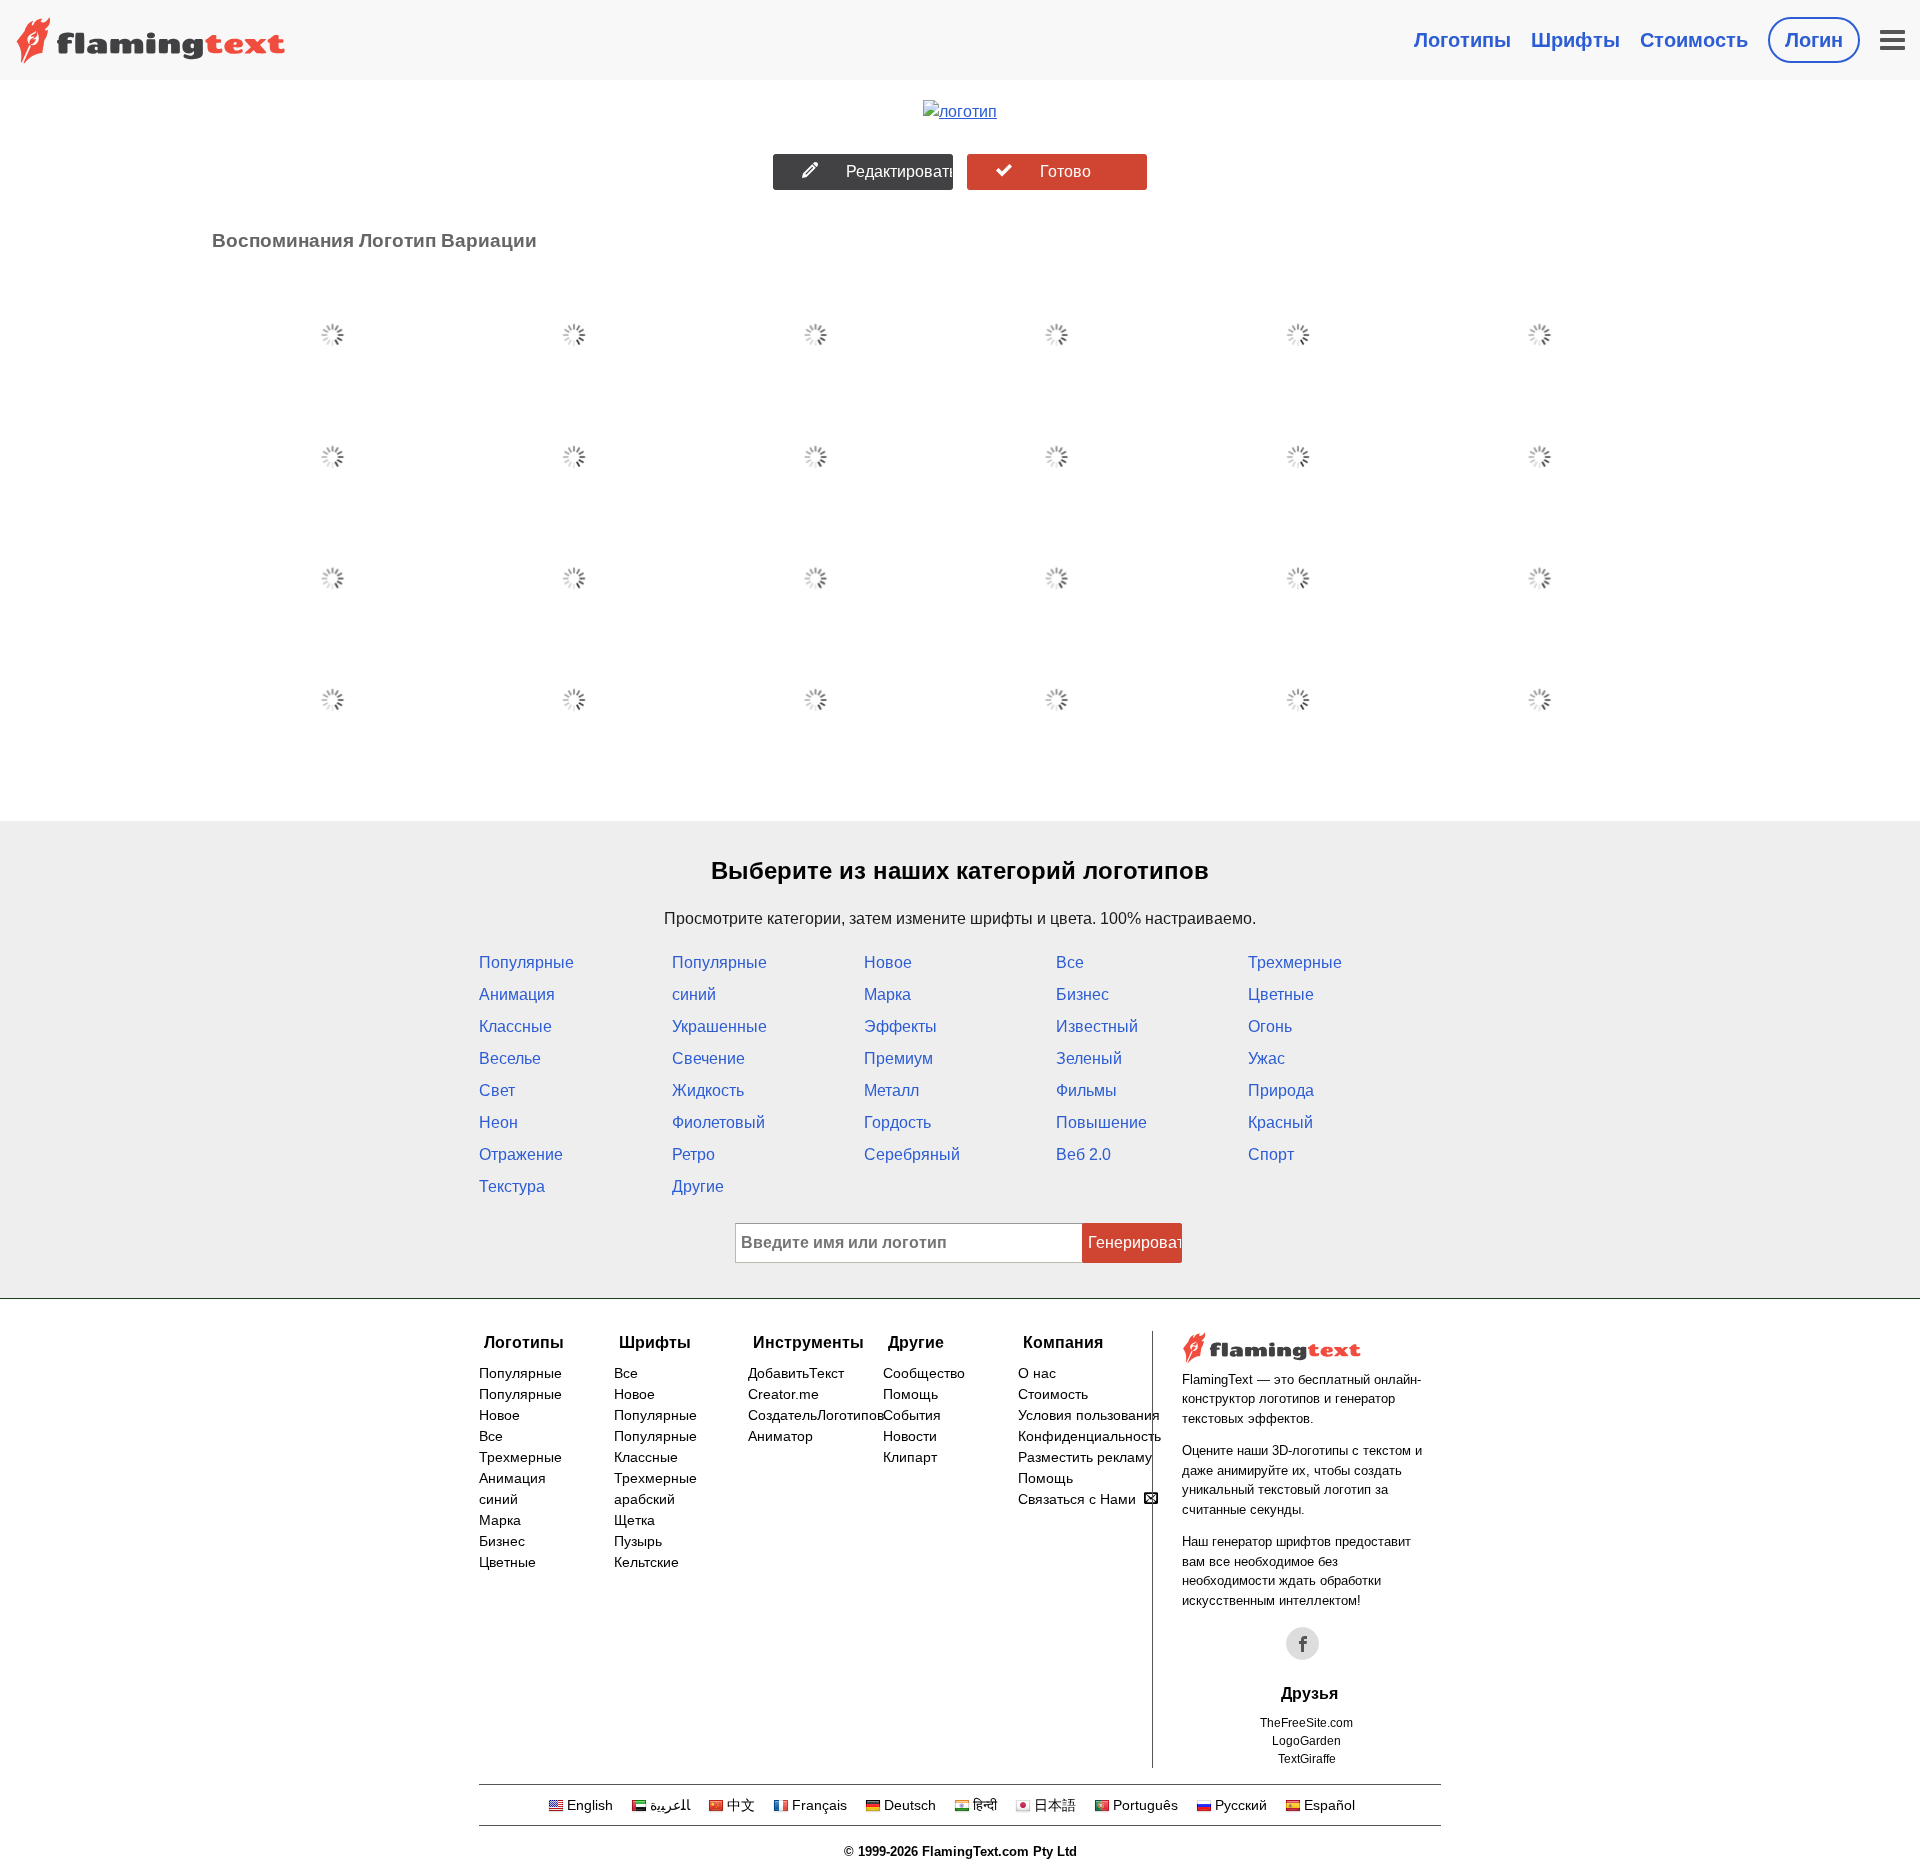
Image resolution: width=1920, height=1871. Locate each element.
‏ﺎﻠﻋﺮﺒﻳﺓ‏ (670, 1805)
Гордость (897, 1122)
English (590, 1805)
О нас (1037, 1373)
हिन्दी (985, 1805)
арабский (644, 1499)
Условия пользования (1089, 1415)
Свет (497, 1090)
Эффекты (900, 1026)
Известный (1097, 1026)
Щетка (634, 1520)
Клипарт (910, 1457)
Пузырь (638, 1541)
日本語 (1055, 1805)
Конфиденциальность (1089, 1436)
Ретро (693, 1154)
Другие (698, 1186)
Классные (515, 1026)
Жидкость (708, 1090)
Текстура (512, 1186)
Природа (1281, 1090)
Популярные (526, 962)
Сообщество (924, 1373)
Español (1329, 1805)
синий (694, 994)
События (912, 1415)
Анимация (517, 994)
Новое (888, 962)
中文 (741, 1805)
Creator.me (783, 1394)
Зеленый (1089, 1058)
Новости (910, 1436)
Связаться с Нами (1077, 1499)
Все (1070, 962)
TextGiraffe (1307, 1759)
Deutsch (910, 1805)
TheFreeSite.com (1306, 1723)
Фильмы (1086, 1090)
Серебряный (912, 1154)
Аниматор (780, 1436)
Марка (887, 994)
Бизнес (1082, 994)
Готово (1065, 171)
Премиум (898, 1058)
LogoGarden (1306, 1741)
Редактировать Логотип (899, 171)
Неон (498, 1122)
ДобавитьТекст (796, 1373)
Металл (891, 1090)
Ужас (1266, 1058)
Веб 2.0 (1083, 1154)
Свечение (708, 1058)
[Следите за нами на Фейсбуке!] (1303, 1644)
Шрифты (1575, 40)
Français (819, 1805)
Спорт (1271, 1154)
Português (1145, 1805)
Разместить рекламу (1085, 1457)
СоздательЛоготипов (816, 1415)
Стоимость (1694, 40)
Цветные (1281, 994)
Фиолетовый (718, 1122)
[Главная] (151, 40)
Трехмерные (1295, 962)
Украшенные (719, 1026)
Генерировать (1135, 1242)
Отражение (521, 1154)
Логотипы (1462, 40)
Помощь (910, 1394)
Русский (1241, 1805)
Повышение (1101, 1122)
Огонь (1270, 1026)
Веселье (510, 1058)
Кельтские (646, 1562)
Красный (1280, 1122)
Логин (1814, 40)
